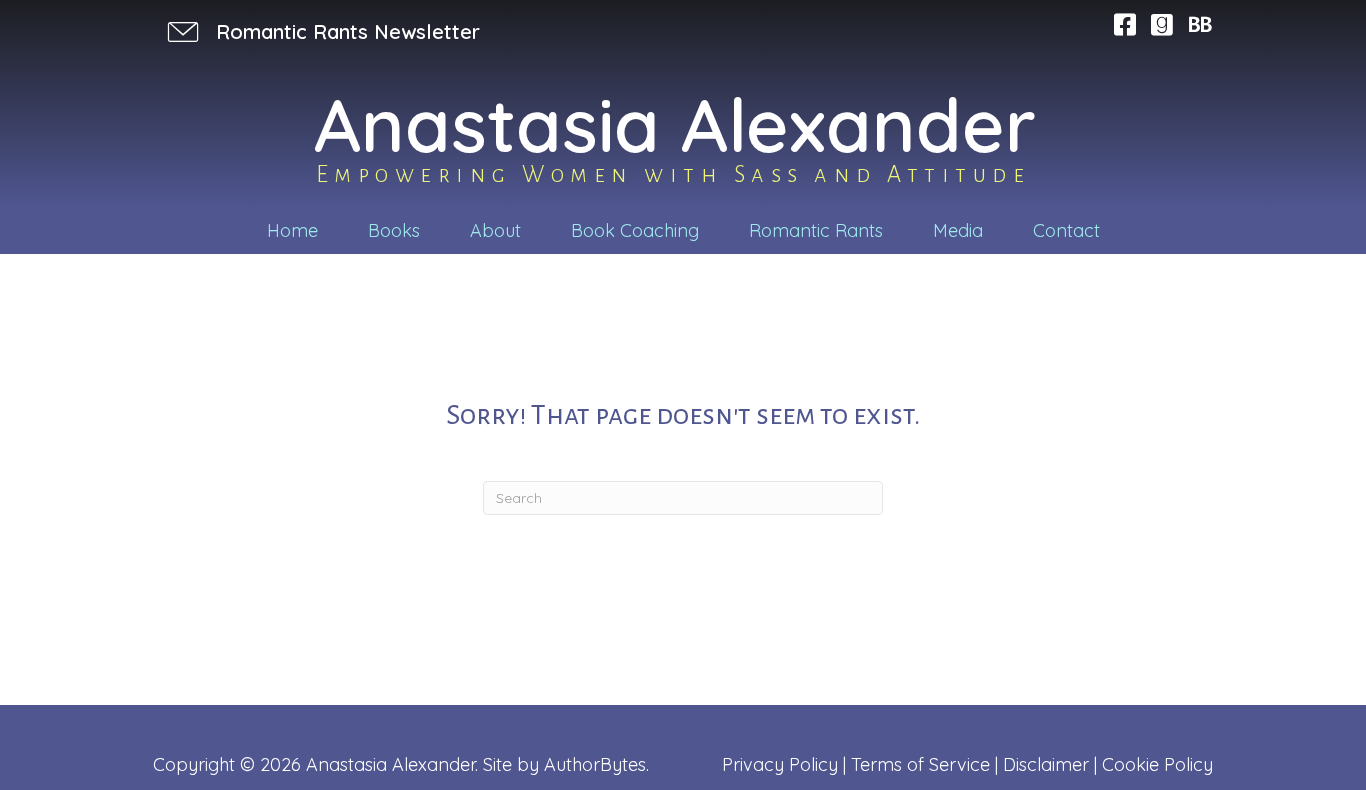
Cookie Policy (1157, 764)
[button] (321, 31)
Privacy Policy (780, 764)
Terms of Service (920, 764)
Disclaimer (1046, 764)
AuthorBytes (595, 764)
